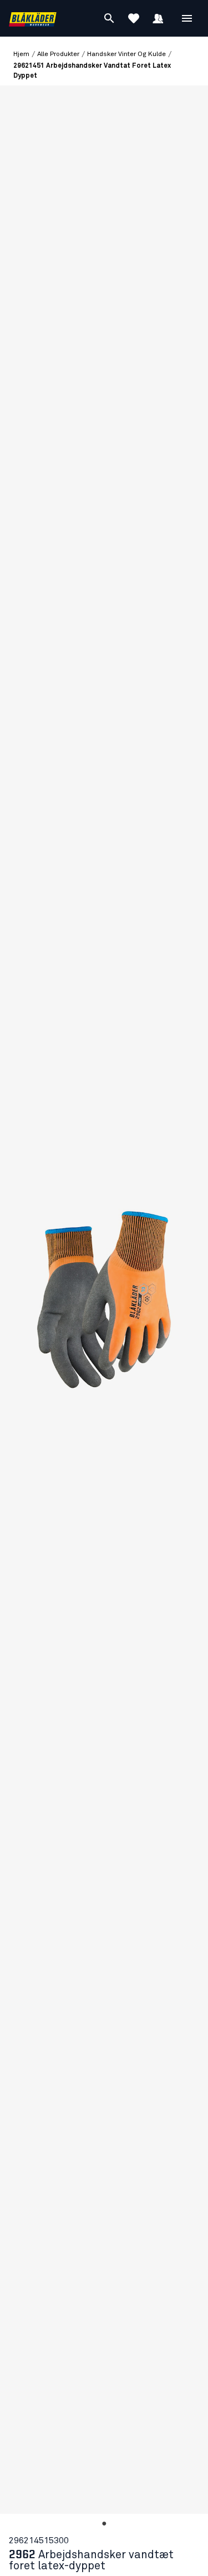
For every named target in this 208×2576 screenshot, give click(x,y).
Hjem (21, 54)
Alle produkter (58, 54)
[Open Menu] (187, 18)
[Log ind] (158, 18)
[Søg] (109, 18)
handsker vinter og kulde (126, 54)
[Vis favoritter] (134, 18)
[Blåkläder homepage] (33, 19)
